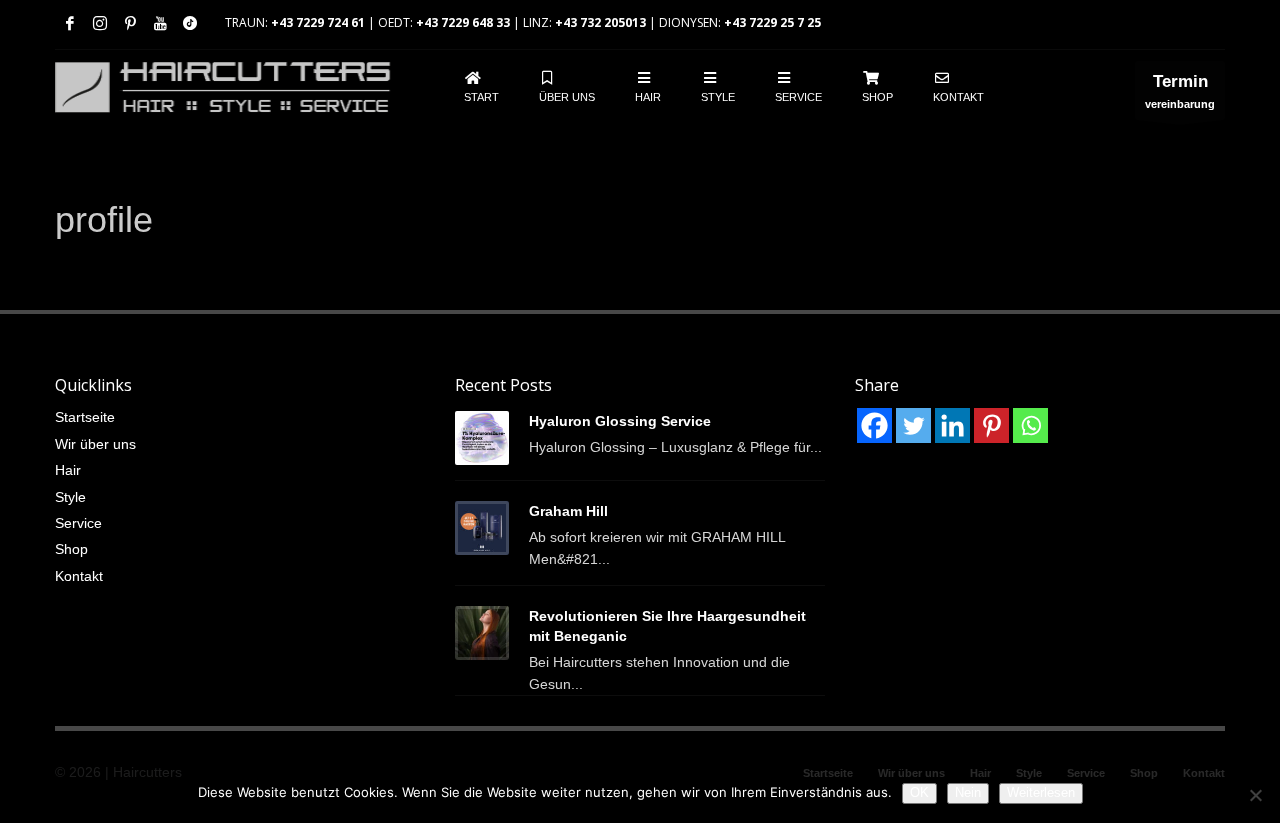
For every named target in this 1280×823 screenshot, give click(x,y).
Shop (71, 549)
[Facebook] (70, 23)
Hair (68, 470)
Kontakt (79, 576)
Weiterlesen (1041, 792)
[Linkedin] (952, 425)
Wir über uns (95, 444)
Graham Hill (568, 511)
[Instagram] (100, 23)
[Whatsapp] (1030, 425)
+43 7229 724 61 (318, 22)
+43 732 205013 (600, 22)
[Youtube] (160, 23)
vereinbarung (1180, 91)
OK (919, 792)
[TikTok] (190, 23)
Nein (968, 792)
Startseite (85, 417)
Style (70, 497)
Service (78, 523)
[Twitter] (913, 425)
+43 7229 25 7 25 (772, 22)
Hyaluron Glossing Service (620, 421)
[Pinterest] (130, 23)
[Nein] (1255, 795)
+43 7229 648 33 (463, 22)
